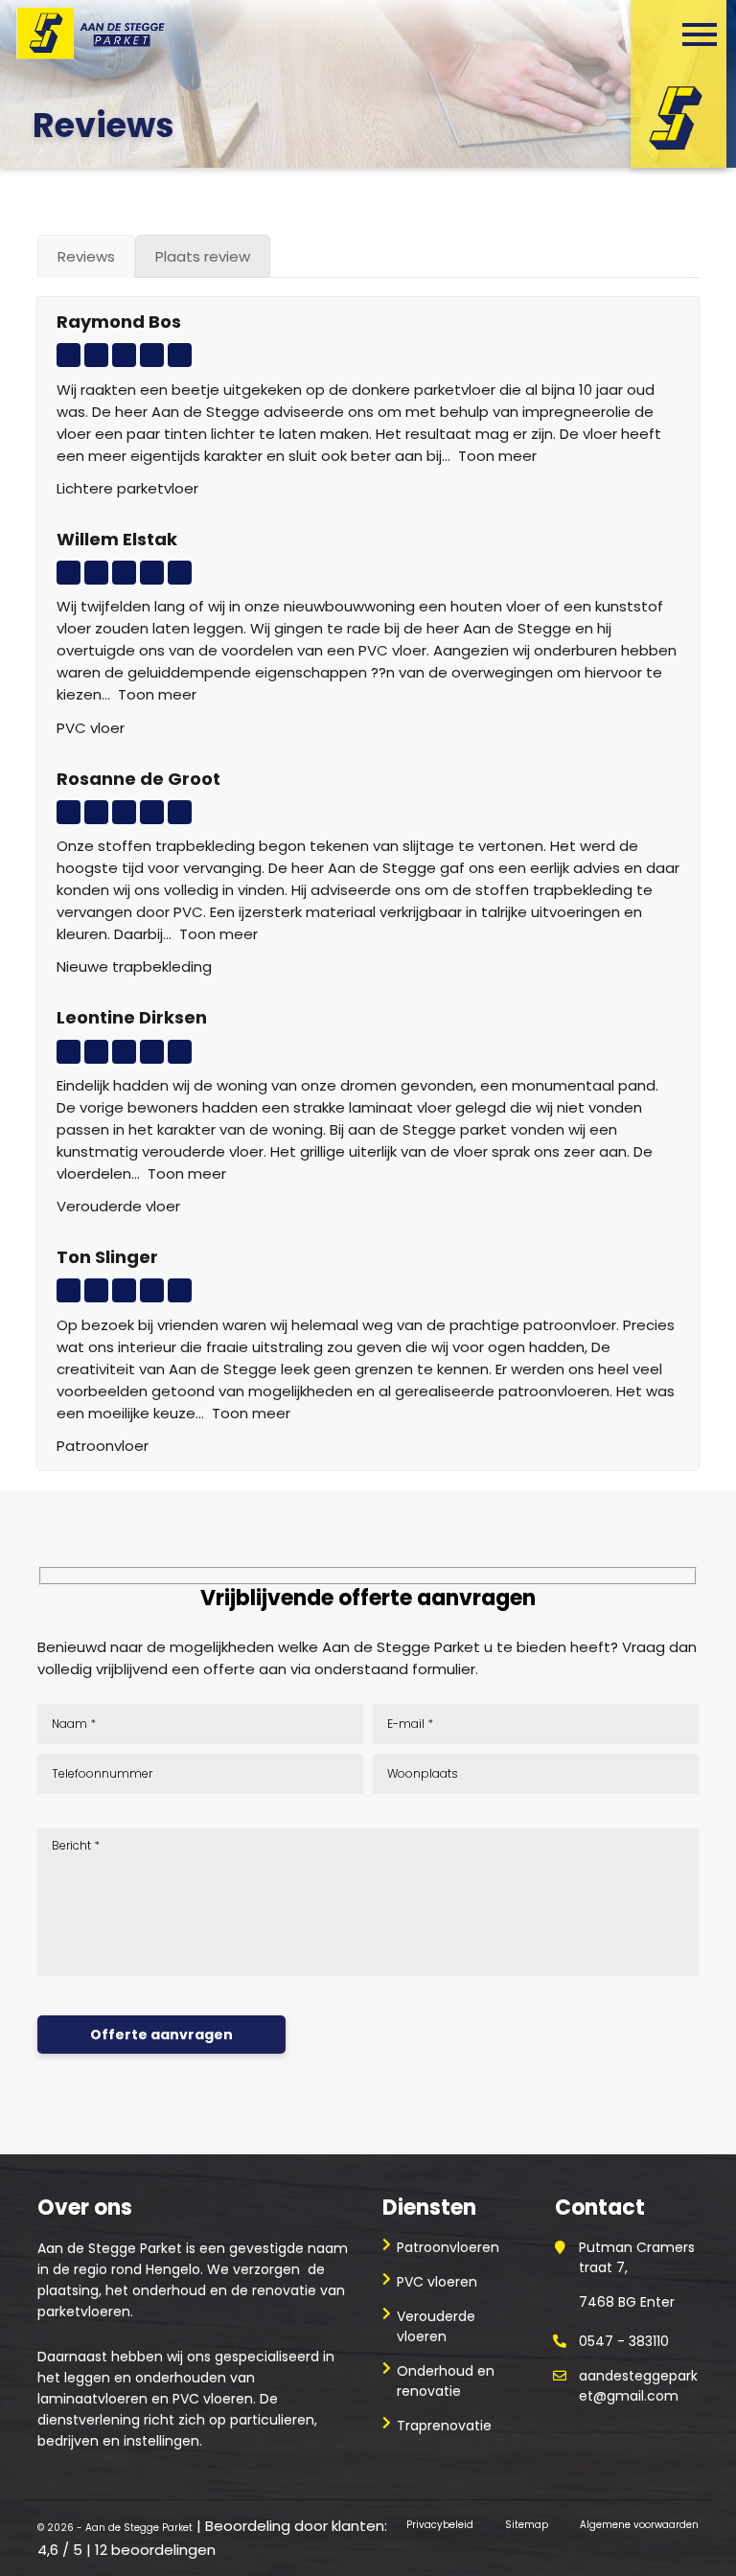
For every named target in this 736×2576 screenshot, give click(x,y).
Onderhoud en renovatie (446, 2381)
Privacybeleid (440, 2525)
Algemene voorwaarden (639, 2525)
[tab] (86, 256)
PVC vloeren (437, 2282)
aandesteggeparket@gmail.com (638, 2386)
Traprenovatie (444, 2426)
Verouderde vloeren (436, 2326)
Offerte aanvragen (161, 2035)
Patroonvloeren (448, 2247)
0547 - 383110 (624, 2341)
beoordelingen (155, 2550)
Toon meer (497, 456)
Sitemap (527, 2525)
